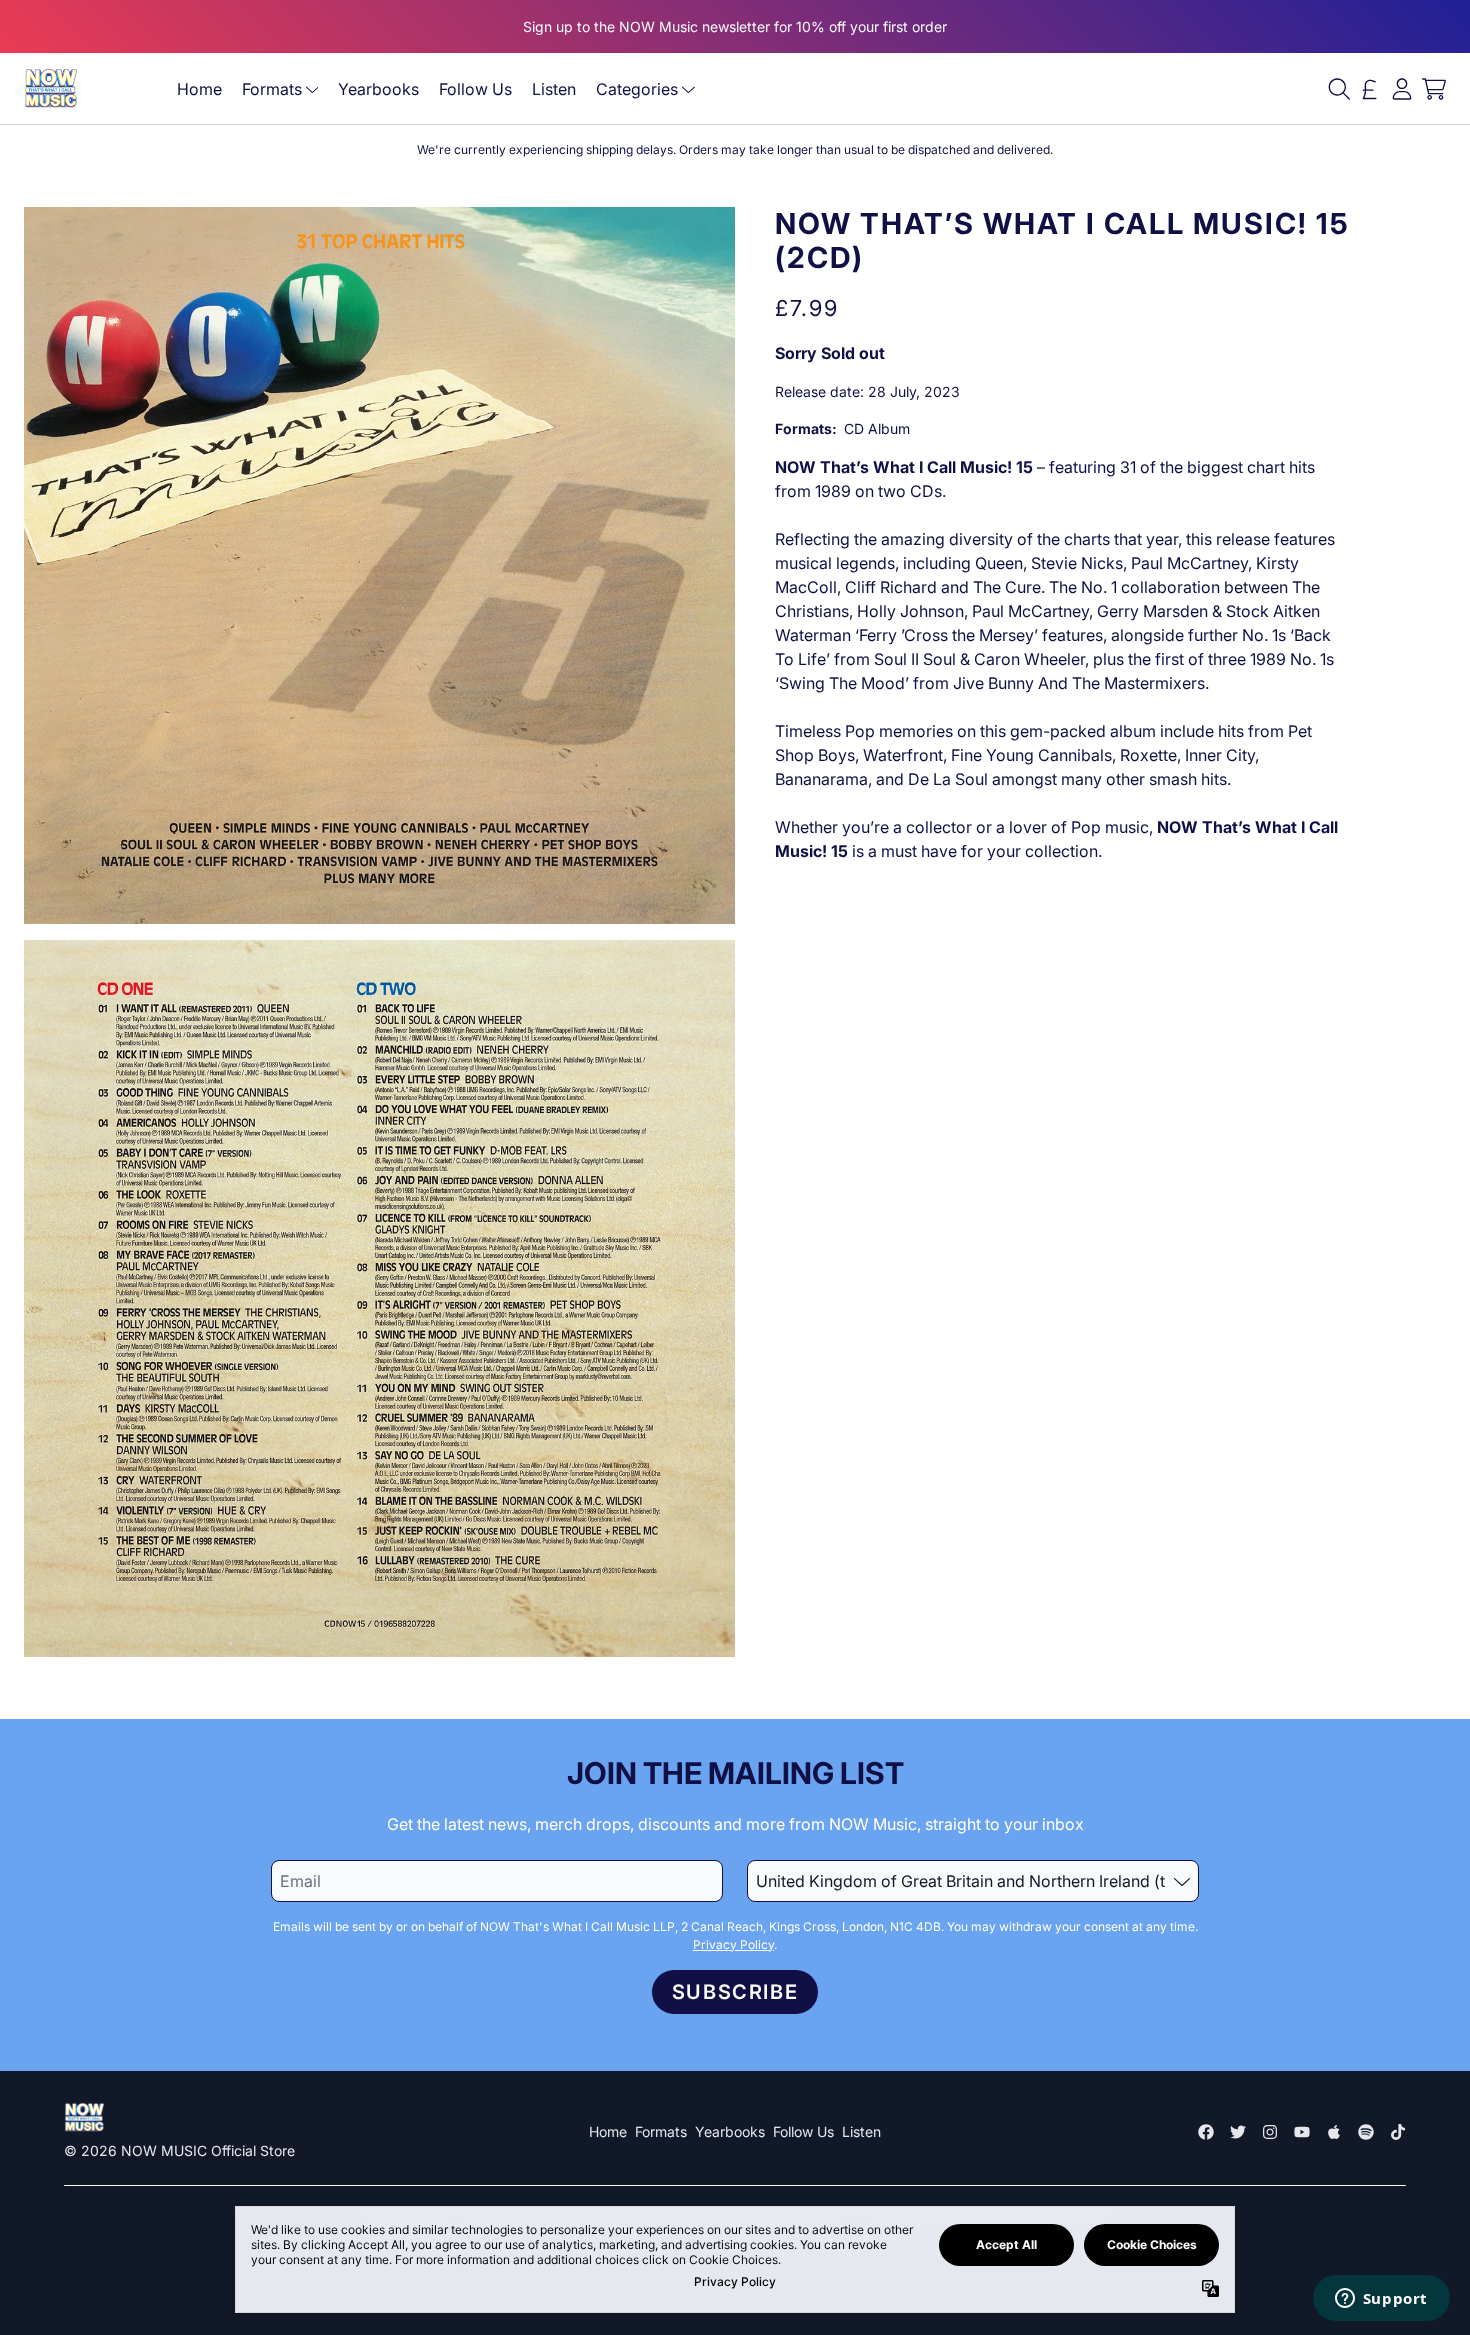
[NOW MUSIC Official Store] (50, 88)
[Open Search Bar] (1338, 89)
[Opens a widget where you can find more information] (1381, 2300)
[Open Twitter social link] (1238, 2132)
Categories (637, 89)
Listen (554, 89)
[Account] (1402, 89)
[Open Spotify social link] (1366, 2132)
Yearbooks (378, 89)
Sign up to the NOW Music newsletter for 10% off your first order (735, 26)
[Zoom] (379, 565)
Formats (272, 89)
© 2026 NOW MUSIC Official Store (179, 2150)
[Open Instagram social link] (1270, 2132)
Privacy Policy (733, 1944)
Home (199, 89)
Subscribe (735, 1992)
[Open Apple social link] (1334, 2132)
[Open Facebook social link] (1206, 2132)
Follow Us (475, 89)
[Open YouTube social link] (1302, 2132)
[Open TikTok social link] (1398, 2132)
